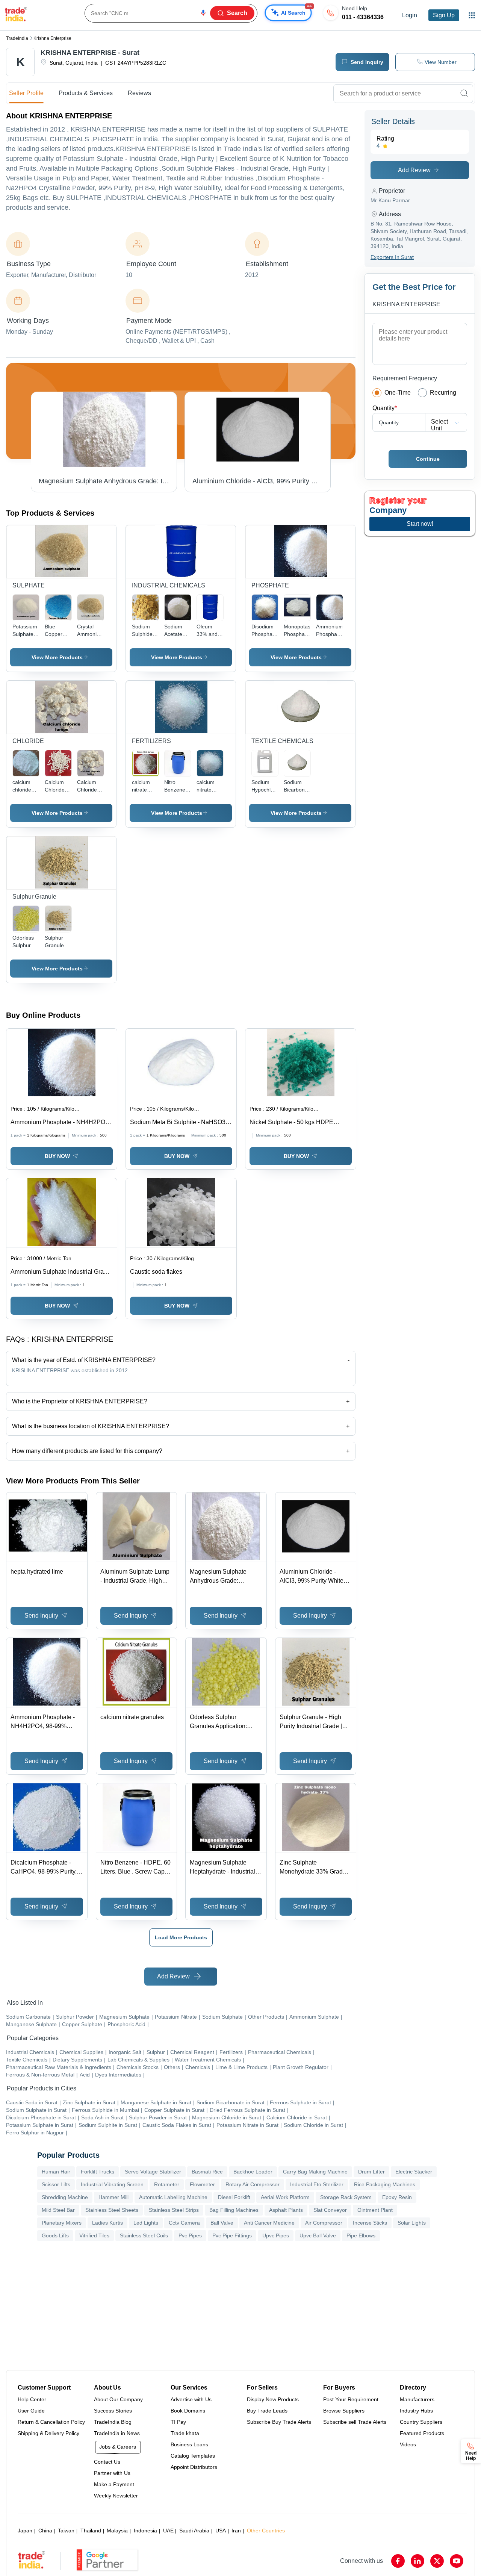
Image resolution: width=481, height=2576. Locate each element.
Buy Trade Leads (267, 2411)
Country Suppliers (421, 2422)
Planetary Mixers (62, 2223)
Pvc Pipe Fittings (232, 2235)
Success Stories (113, 2411)
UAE (168, 2531)
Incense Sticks (370, 2223)
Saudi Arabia (194, 2531)
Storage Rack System (346, 2197)
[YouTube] (457, 2561)
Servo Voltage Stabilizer (153, 2172)
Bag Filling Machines (234, 2210)
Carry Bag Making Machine (315, 2172)
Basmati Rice (207, 2172)
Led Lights (146, 2223)
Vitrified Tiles (94, 2235)
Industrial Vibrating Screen (112, 2184)
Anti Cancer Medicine (269, 2223)
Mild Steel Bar (58, 2210)
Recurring (443, 393)
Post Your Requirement (351, 2399)
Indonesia (145, 2531)
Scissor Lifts (56, 2184)
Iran (236, 2531)
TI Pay (178, 2422)
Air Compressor (324, 2223)
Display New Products (273, 2399)
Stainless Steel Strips (174, 2210)
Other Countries (266, 2531)
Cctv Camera (184, 2223)
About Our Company (118, 2399)
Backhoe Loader (253, 2172)
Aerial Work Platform (285, 2197)
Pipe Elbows (361, 2235)
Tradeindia (17, 38)
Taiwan (66, 2531)
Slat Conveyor (330, 2210)
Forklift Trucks (98, 2172)
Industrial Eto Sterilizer (317, 2184)
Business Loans (189, 2444)
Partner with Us (112, 2473)
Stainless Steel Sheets (112, 2210)
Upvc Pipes (276, 2235)
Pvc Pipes (190, 2235)
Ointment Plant (375, 2210)
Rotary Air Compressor (253, 2184)
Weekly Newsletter (116, 2496)
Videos (408, 2444)
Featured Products (422, 2433)
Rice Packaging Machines (385, 2184)
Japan (25, 2531)
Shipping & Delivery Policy (48, 2433)
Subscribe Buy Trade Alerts (279, 2422)
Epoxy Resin (397, 2197)
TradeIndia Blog (113, 2422)
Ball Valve (222, 2223)
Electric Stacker (414, 2172)
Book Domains (188, 2411)
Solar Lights (412, 2223)
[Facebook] (398, 2561)
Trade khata (185, 2433)
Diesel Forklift (234, 2197)
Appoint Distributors (194, 2467)
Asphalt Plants (286, 2210)
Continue (428, 459)
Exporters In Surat (392, 257)
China (45, 2531)
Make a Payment (114, 2484)
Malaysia (117, 2531)
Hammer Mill (113, 2197)
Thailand (91, 2531)
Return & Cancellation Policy (51, 2422)
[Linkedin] (417, 2561)
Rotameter (167, 2184)
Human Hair (56, 2172)
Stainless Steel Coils (144, 2235)
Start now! (420, 524)
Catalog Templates (193, 2456)
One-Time (398, 393)
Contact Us (107, 2462)
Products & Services (86, 93)
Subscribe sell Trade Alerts (355, 2422)
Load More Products (181, 1937)
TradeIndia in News (117, 2433)
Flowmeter (202, 2184)
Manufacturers (417, 2399)
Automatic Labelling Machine (173, 2197)
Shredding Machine (65, 2197)
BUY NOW (57, 1156)
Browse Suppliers (344, 2411)
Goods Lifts (55, 2235)
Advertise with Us (191, 2399)
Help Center (32, 2399)
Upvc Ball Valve (318, 2235)
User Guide (31, 2411)
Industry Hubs (416, 2411)
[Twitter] (437, 2561)
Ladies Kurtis (107, 2223)
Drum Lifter (371, 2172)
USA (221, 2531)
